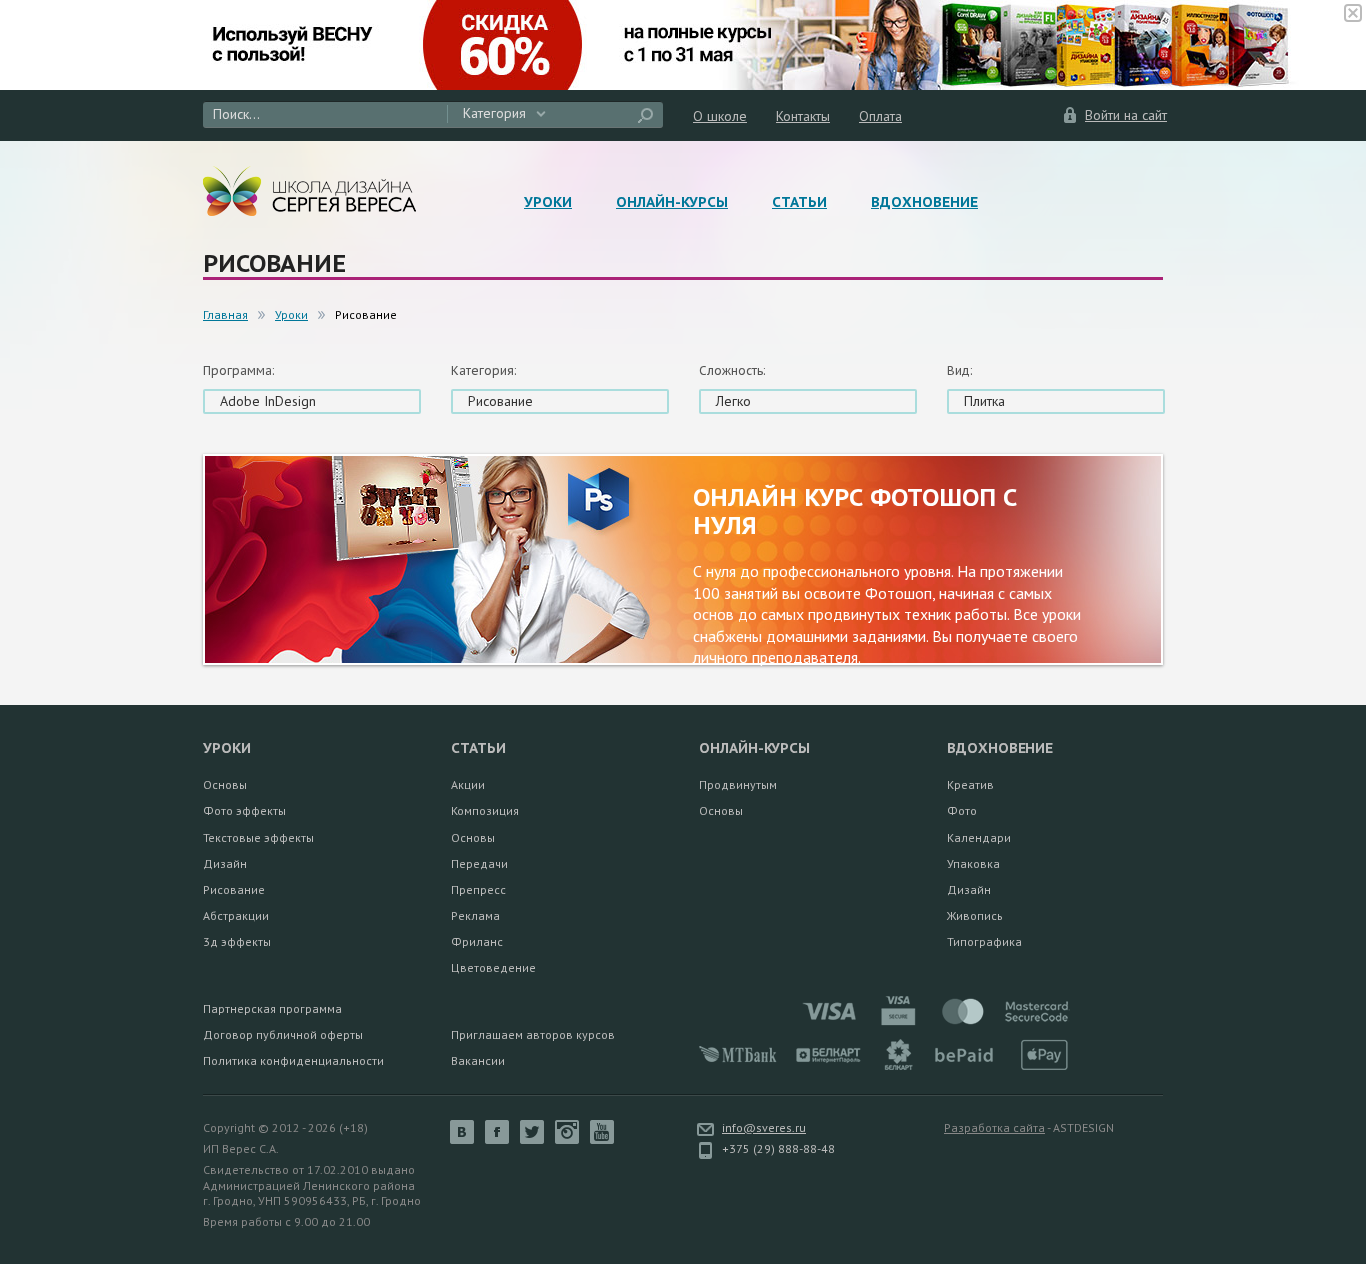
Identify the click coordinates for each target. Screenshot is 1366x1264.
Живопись (975, 915)
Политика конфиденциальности (293, 1060)
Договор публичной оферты (283, 1034)
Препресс (478, 889)
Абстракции (236, 915)
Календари (979, 837)
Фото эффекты (244, 810)
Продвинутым (738, 784)
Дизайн (225, 863)
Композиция (485, 810)
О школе (720, 116)
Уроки (548, 202)
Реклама (475, 915)
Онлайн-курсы (672, 202)
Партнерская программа (272, 1008)
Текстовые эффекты (258, 837)
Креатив (970, 784)
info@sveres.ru (764, 1127)
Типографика (984, 941)
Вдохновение (924, 202)
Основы (225, 784)
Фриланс (477, 941)
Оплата (880, 116)
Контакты (803, 116)
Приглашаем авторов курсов (533, 1034)
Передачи (479, 863)
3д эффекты (237, 941)
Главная (225, 314)
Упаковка (973, 863)
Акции (468, 784)
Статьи (799, 202)
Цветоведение (493, 967)
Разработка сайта (994, 1127)
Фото (962, 810)
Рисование (234, 889)
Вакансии (478, 1060)
